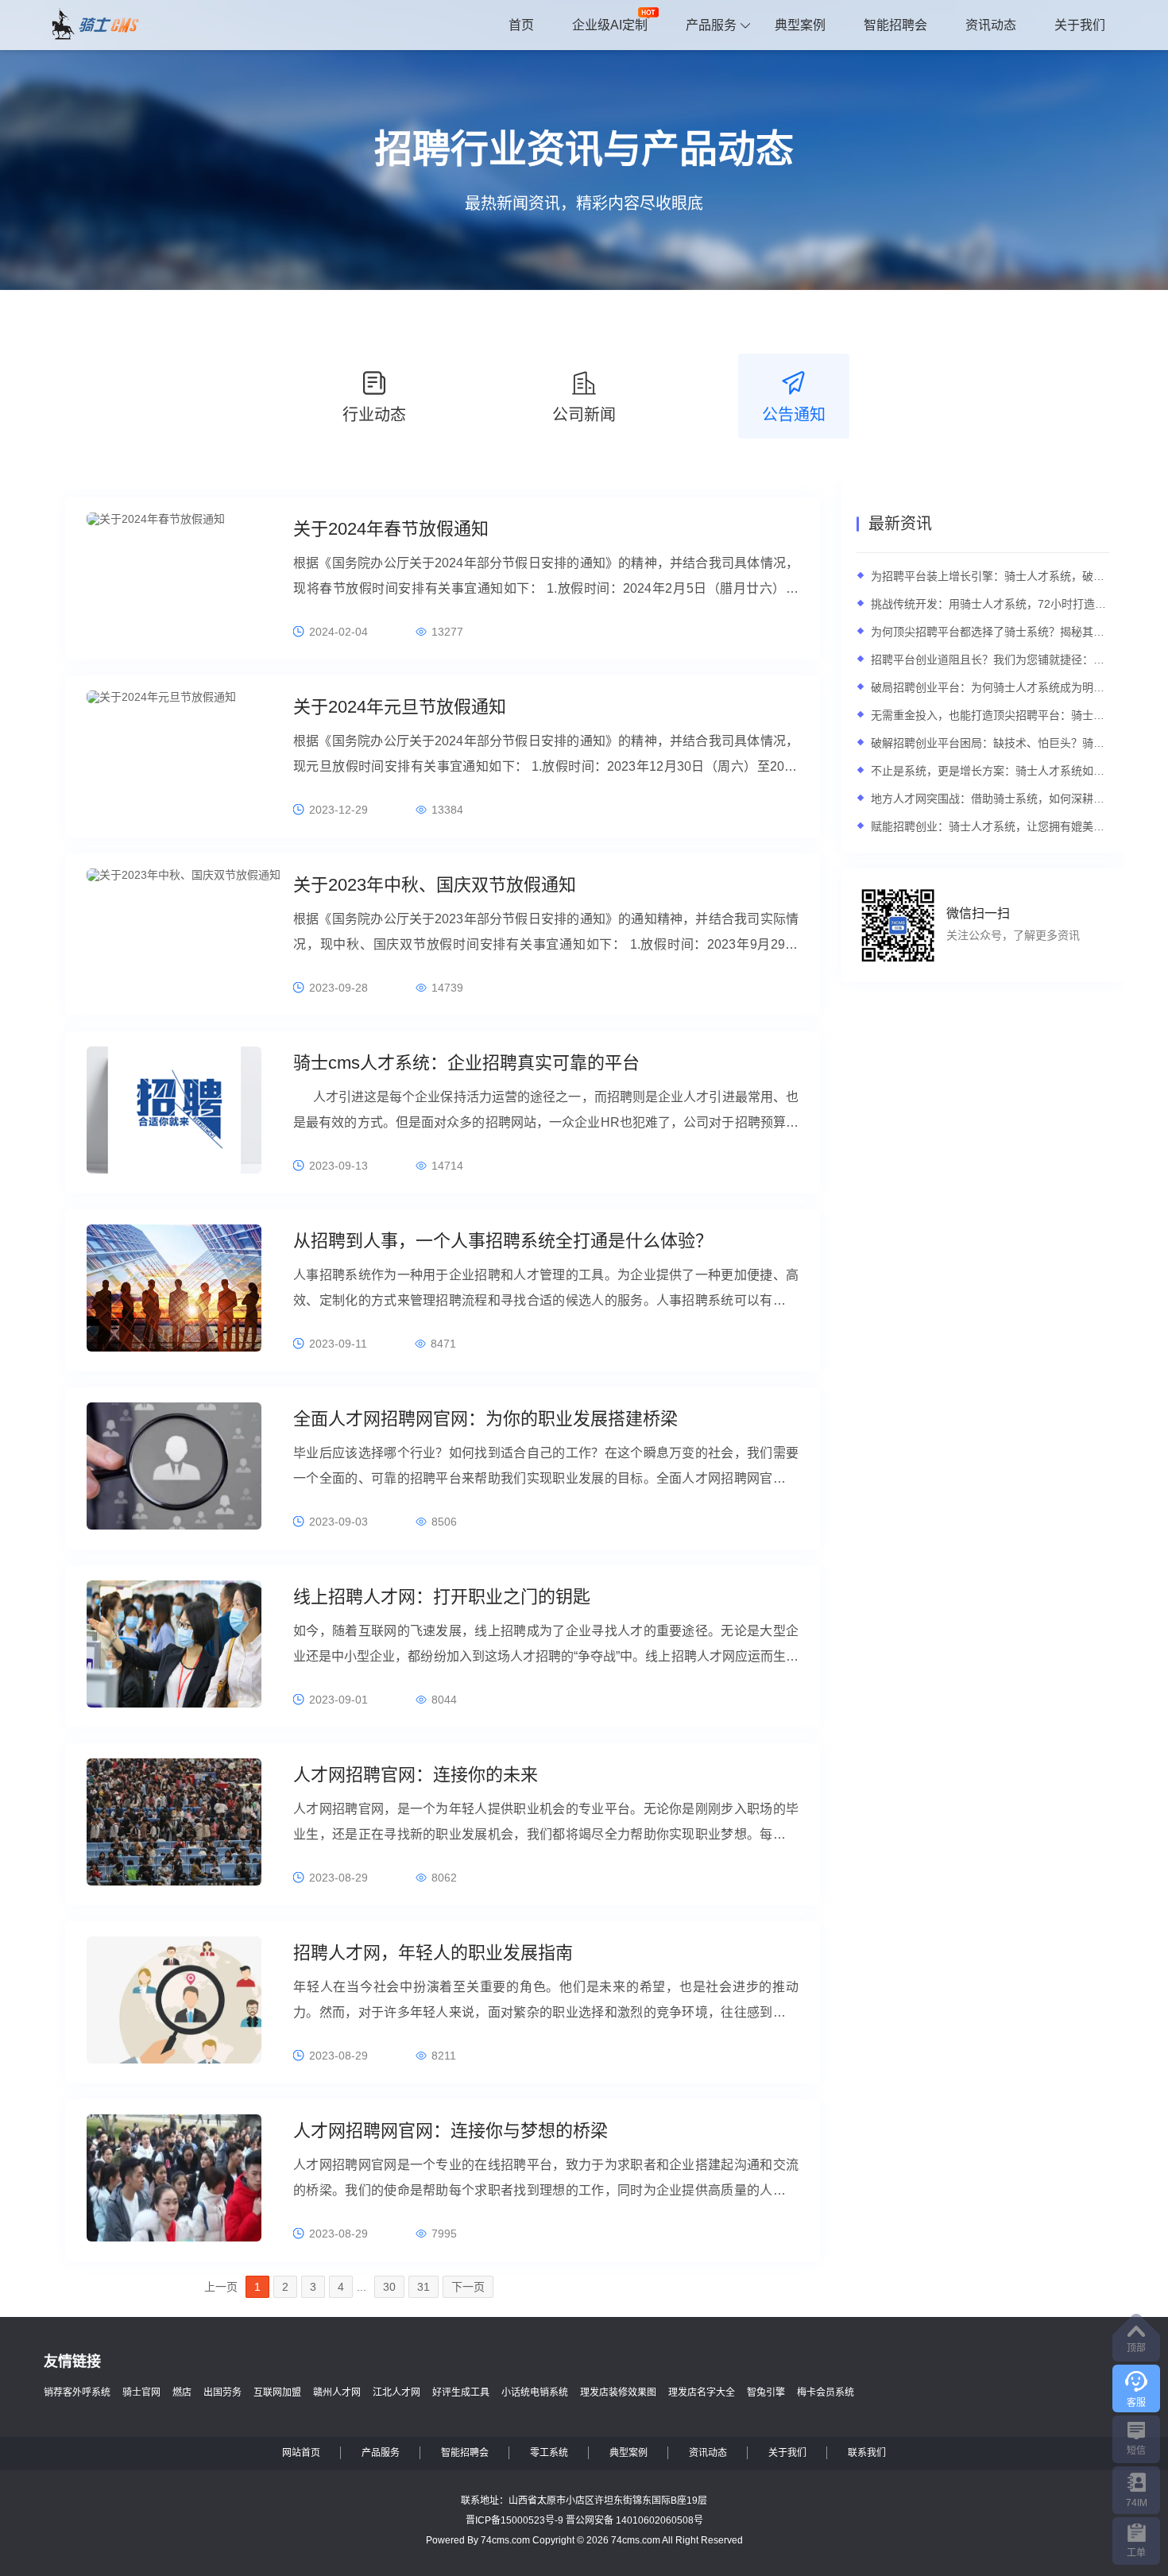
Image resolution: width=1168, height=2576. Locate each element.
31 (423, 2287)
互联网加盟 (277, 2392)
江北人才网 (396, 2392)
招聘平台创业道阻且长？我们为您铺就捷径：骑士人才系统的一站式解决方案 (990, 659)
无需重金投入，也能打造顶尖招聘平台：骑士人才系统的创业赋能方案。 (990, 715)
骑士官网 (141, 2392)
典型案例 (800, 25)
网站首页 (301, 2453)
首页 (521, 25)
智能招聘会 (895, 25)
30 (389, 2287)
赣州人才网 (337, 2392)
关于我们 (1080, 25)
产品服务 (711, 25)
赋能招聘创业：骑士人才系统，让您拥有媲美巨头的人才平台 (990, 826)
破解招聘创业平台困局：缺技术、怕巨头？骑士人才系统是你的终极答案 (990, 743)
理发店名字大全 (702, 2392)
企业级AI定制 (610, 25)
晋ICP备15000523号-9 (514, 2520)
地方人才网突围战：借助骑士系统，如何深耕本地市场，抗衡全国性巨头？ (990, 799)
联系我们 (867, 2453)
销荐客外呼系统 (77, 2392)
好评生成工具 (461, 2392)
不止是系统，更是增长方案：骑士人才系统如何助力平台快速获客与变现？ (990, 771)
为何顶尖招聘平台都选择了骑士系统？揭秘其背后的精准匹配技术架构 (990, 632)
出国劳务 (222, 2392)
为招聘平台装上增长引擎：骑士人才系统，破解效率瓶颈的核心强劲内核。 (990, 576)
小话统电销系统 (535, 2392)
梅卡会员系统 (826, 2392)
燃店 (182, 2392)
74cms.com (505, 2540)
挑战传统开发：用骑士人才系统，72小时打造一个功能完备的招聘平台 (990, 604)
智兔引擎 (766, 2392)
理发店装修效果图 (618, 2392)
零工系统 (549, 2453)
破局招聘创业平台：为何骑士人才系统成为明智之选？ (990, 687)
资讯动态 (991, 25)
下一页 (468, 2287)
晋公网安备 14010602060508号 (634, 2520)
